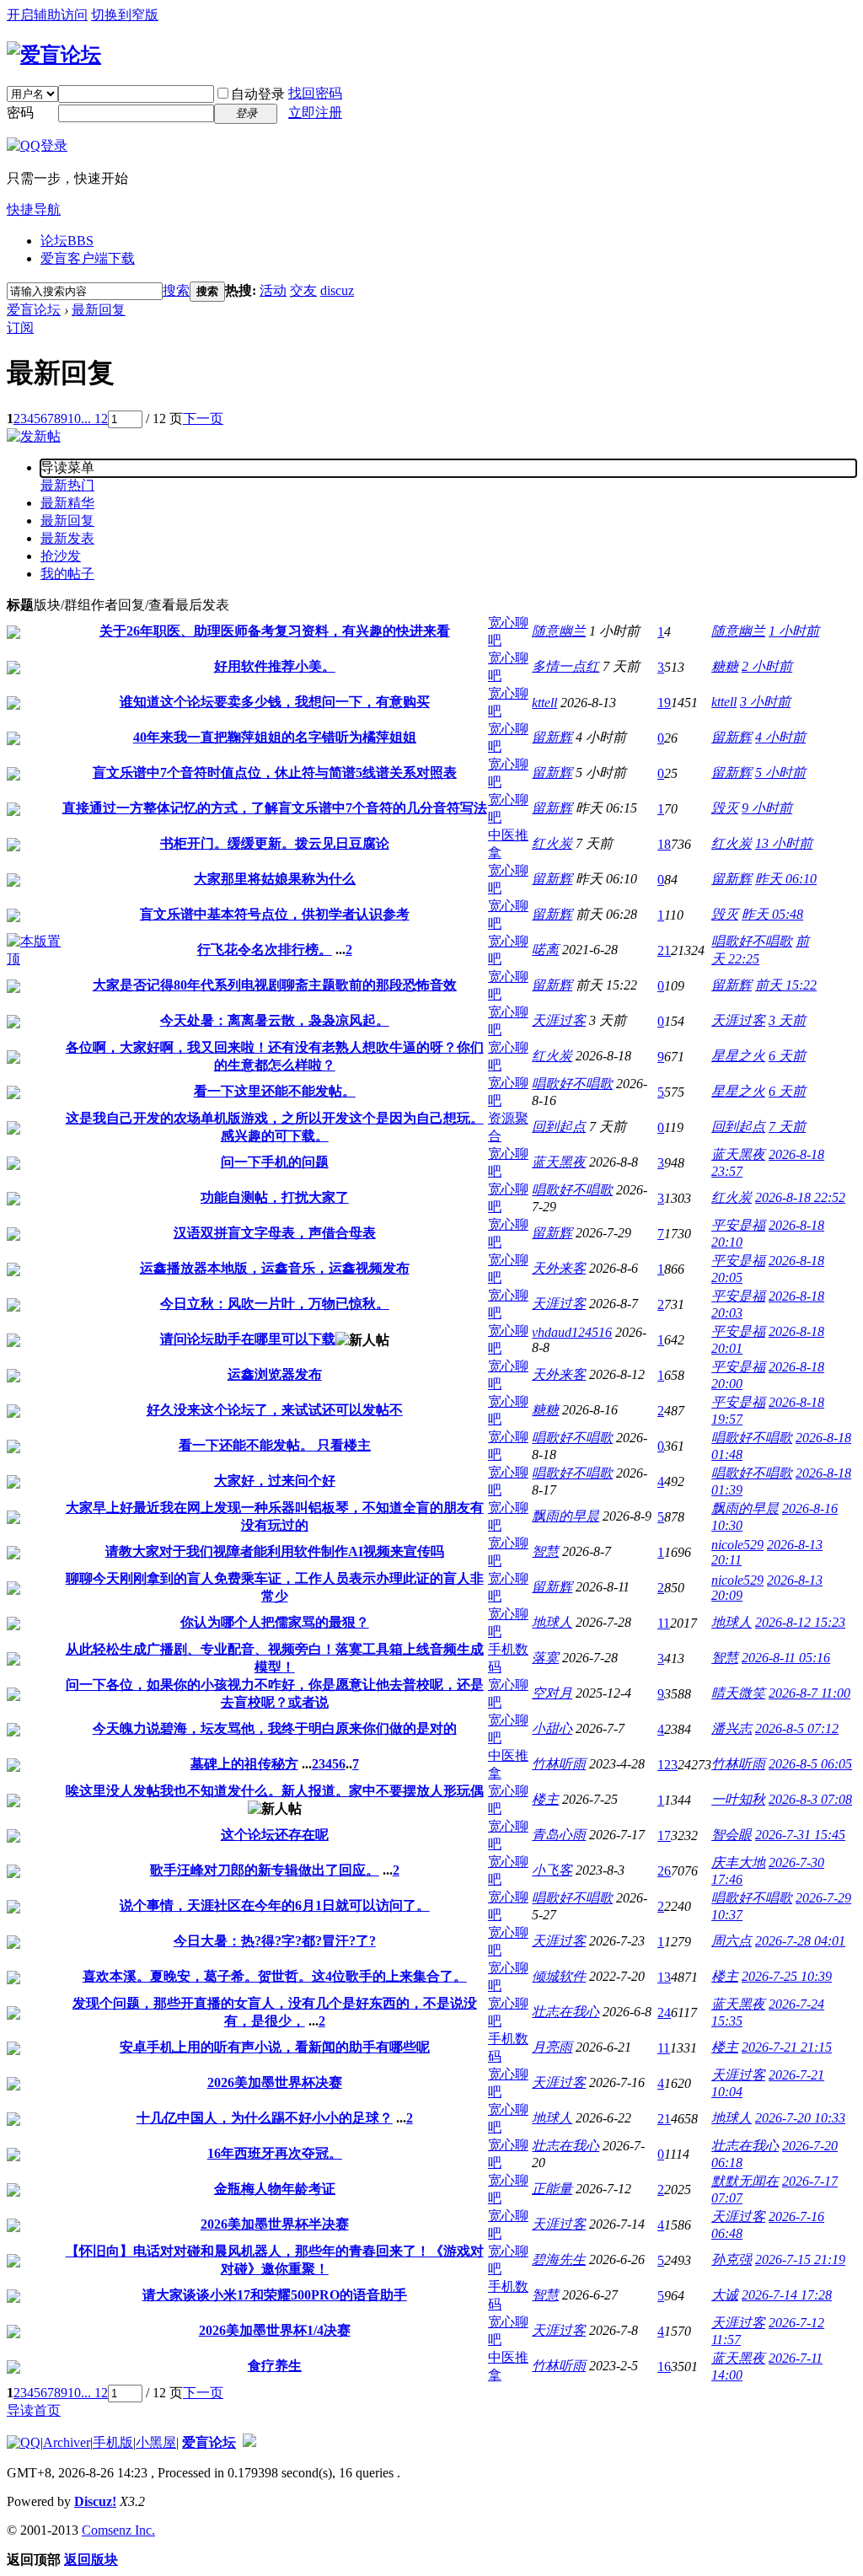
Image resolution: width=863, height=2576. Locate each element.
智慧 (545, 1551)
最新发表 (67, 538)
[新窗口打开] (13, 634)
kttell (544, 703)
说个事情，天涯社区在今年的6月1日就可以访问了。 (275, 1905)
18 (664, 844)
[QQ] (24, 2442)
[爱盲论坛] (54, 55)
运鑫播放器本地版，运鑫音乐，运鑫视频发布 (275, 1268)
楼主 (545, 1799)
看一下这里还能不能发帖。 (275, 1091)
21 (664, 950)
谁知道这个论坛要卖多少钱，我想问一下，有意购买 (275, 702)
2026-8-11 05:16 (786, 1658)
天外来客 (559, 1268)
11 (664, 1623)
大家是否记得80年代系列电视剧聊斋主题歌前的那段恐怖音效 (275, 985)
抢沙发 (61, 556)
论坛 (67, 241)
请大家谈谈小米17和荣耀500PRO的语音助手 (275, 2295)
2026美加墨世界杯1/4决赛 (275, 2330)
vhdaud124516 (572, 1332)
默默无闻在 (745, 2181)
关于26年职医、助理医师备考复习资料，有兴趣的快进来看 (275, 631)
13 (664, 1977)
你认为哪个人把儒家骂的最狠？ (275, 1622)
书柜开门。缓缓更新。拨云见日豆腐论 (275, 843)
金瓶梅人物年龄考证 (275, 2189)
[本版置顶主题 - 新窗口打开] (34, 959)
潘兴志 (732, 1728)
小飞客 (552, 1870)
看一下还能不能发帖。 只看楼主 (275, 1445)
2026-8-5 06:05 (810, 1764)
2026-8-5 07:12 (797, 1728)
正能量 (552, 2189)
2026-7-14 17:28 (787, 2295)
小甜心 (552, 1728)
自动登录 (258, 94)
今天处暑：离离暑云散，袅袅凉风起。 (275, 1020)
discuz (337, 290)
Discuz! (95, 2501)
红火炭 (552, 843)
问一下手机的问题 (275, 1162)
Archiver (67, 2442)
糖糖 (725, 666)
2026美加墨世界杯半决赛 (275, 2224)
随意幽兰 (559, 631)
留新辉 (552, 737)
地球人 (552, 1622)
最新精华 (67, 503)
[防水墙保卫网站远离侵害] (249, 2442)
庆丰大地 (738, 1862)
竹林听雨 (559, 1764)
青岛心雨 (559, 1835)
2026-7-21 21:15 (787, 2047)
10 (74, 419)
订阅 (20, 327)
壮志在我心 (566, 2012)
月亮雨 (552, 2047)
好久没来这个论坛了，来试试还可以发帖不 (275, 1410)
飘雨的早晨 (566, 1516)
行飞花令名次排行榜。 (265, 950)
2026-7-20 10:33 (800, 2118)
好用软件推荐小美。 (275, 666)
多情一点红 (566, 666)
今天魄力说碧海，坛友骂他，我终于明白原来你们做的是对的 (275, 1728)
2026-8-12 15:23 (800, 1622)
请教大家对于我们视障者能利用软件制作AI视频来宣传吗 (275, 1551)
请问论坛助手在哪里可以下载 (248, 1339)
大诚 (725, 2295)
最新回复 (99, 310)
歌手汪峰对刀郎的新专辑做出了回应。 (265, 1870)
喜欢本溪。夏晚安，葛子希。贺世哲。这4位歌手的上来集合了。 (275, 1976)
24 (664, 2012)
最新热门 (67, 485)
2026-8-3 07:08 (810, 1799)
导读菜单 (67, 467)
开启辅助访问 (47, 15)
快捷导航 (34, 209)
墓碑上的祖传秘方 (244, 1764)
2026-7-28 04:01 (800, 1941)
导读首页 (34, 2410)
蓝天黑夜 (559, 1162)
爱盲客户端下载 (88, 258)
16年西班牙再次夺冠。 (275, 2153)
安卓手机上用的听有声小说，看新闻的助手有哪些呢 (275, 2047)
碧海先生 (559, 2259)
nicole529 (737, 1545)
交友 (303, 290)
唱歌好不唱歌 (752, 941)
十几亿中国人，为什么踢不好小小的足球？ (265, 2118)
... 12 (94, 419)
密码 (20, 113)
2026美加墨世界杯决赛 (275, 2082)
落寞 (545, 1658)
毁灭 (725, 808)
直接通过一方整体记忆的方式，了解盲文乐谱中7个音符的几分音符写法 (275, 808)
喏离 (545, 950)
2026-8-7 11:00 (809, 1693)
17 (664, 1835)
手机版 (113, 2442)
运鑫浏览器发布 (275, 1374)
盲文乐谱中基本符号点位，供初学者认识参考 (275, 914)
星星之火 (738, 1056)
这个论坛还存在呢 (275, 1835)
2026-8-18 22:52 (800, 1197)
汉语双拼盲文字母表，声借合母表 (275, 1233)
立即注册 (315, 113)
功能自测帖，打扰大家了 (275, 1197)
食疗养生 (275, 2366)
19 (664, 703)
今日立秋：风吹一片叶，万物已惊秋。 (275, 1304)
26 (664, 1871)
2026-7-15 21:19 (800, 2259)
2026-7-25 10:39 (787, 1976)
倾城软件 (559, 1976)
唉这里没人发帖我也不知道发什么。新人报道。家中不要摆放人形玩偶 (275, 1791)
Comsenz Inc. (118, 2530)
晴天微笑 (738, 1693)
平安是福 (738, 1225)
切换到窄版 (125, 15)
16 (664, 2367)
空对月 (552, 1693)
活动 (273, 290)
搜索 (176, 290)
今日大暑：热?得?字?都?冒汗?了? (275, 1941)
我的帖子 (67, 574)
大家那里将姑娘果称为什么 (275, 879)
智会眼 (732, 1835)
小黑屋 (156, 2442)
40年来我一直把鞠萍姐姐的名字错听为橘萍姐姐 (275, 737)
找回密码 (315, 93)
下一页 (203, 419)
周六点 (732, 1941)
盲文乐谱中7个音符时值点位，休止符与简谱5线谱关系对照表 (275, 773)
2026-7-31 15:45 (800, 1835)
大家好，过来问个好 (275, 1481)
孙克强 (732, 2259)
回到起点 (559, 1127)
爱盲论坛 (34, 310)
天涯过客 (559, 1020)
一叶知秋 (738, 1799)
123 (667, 1765)
